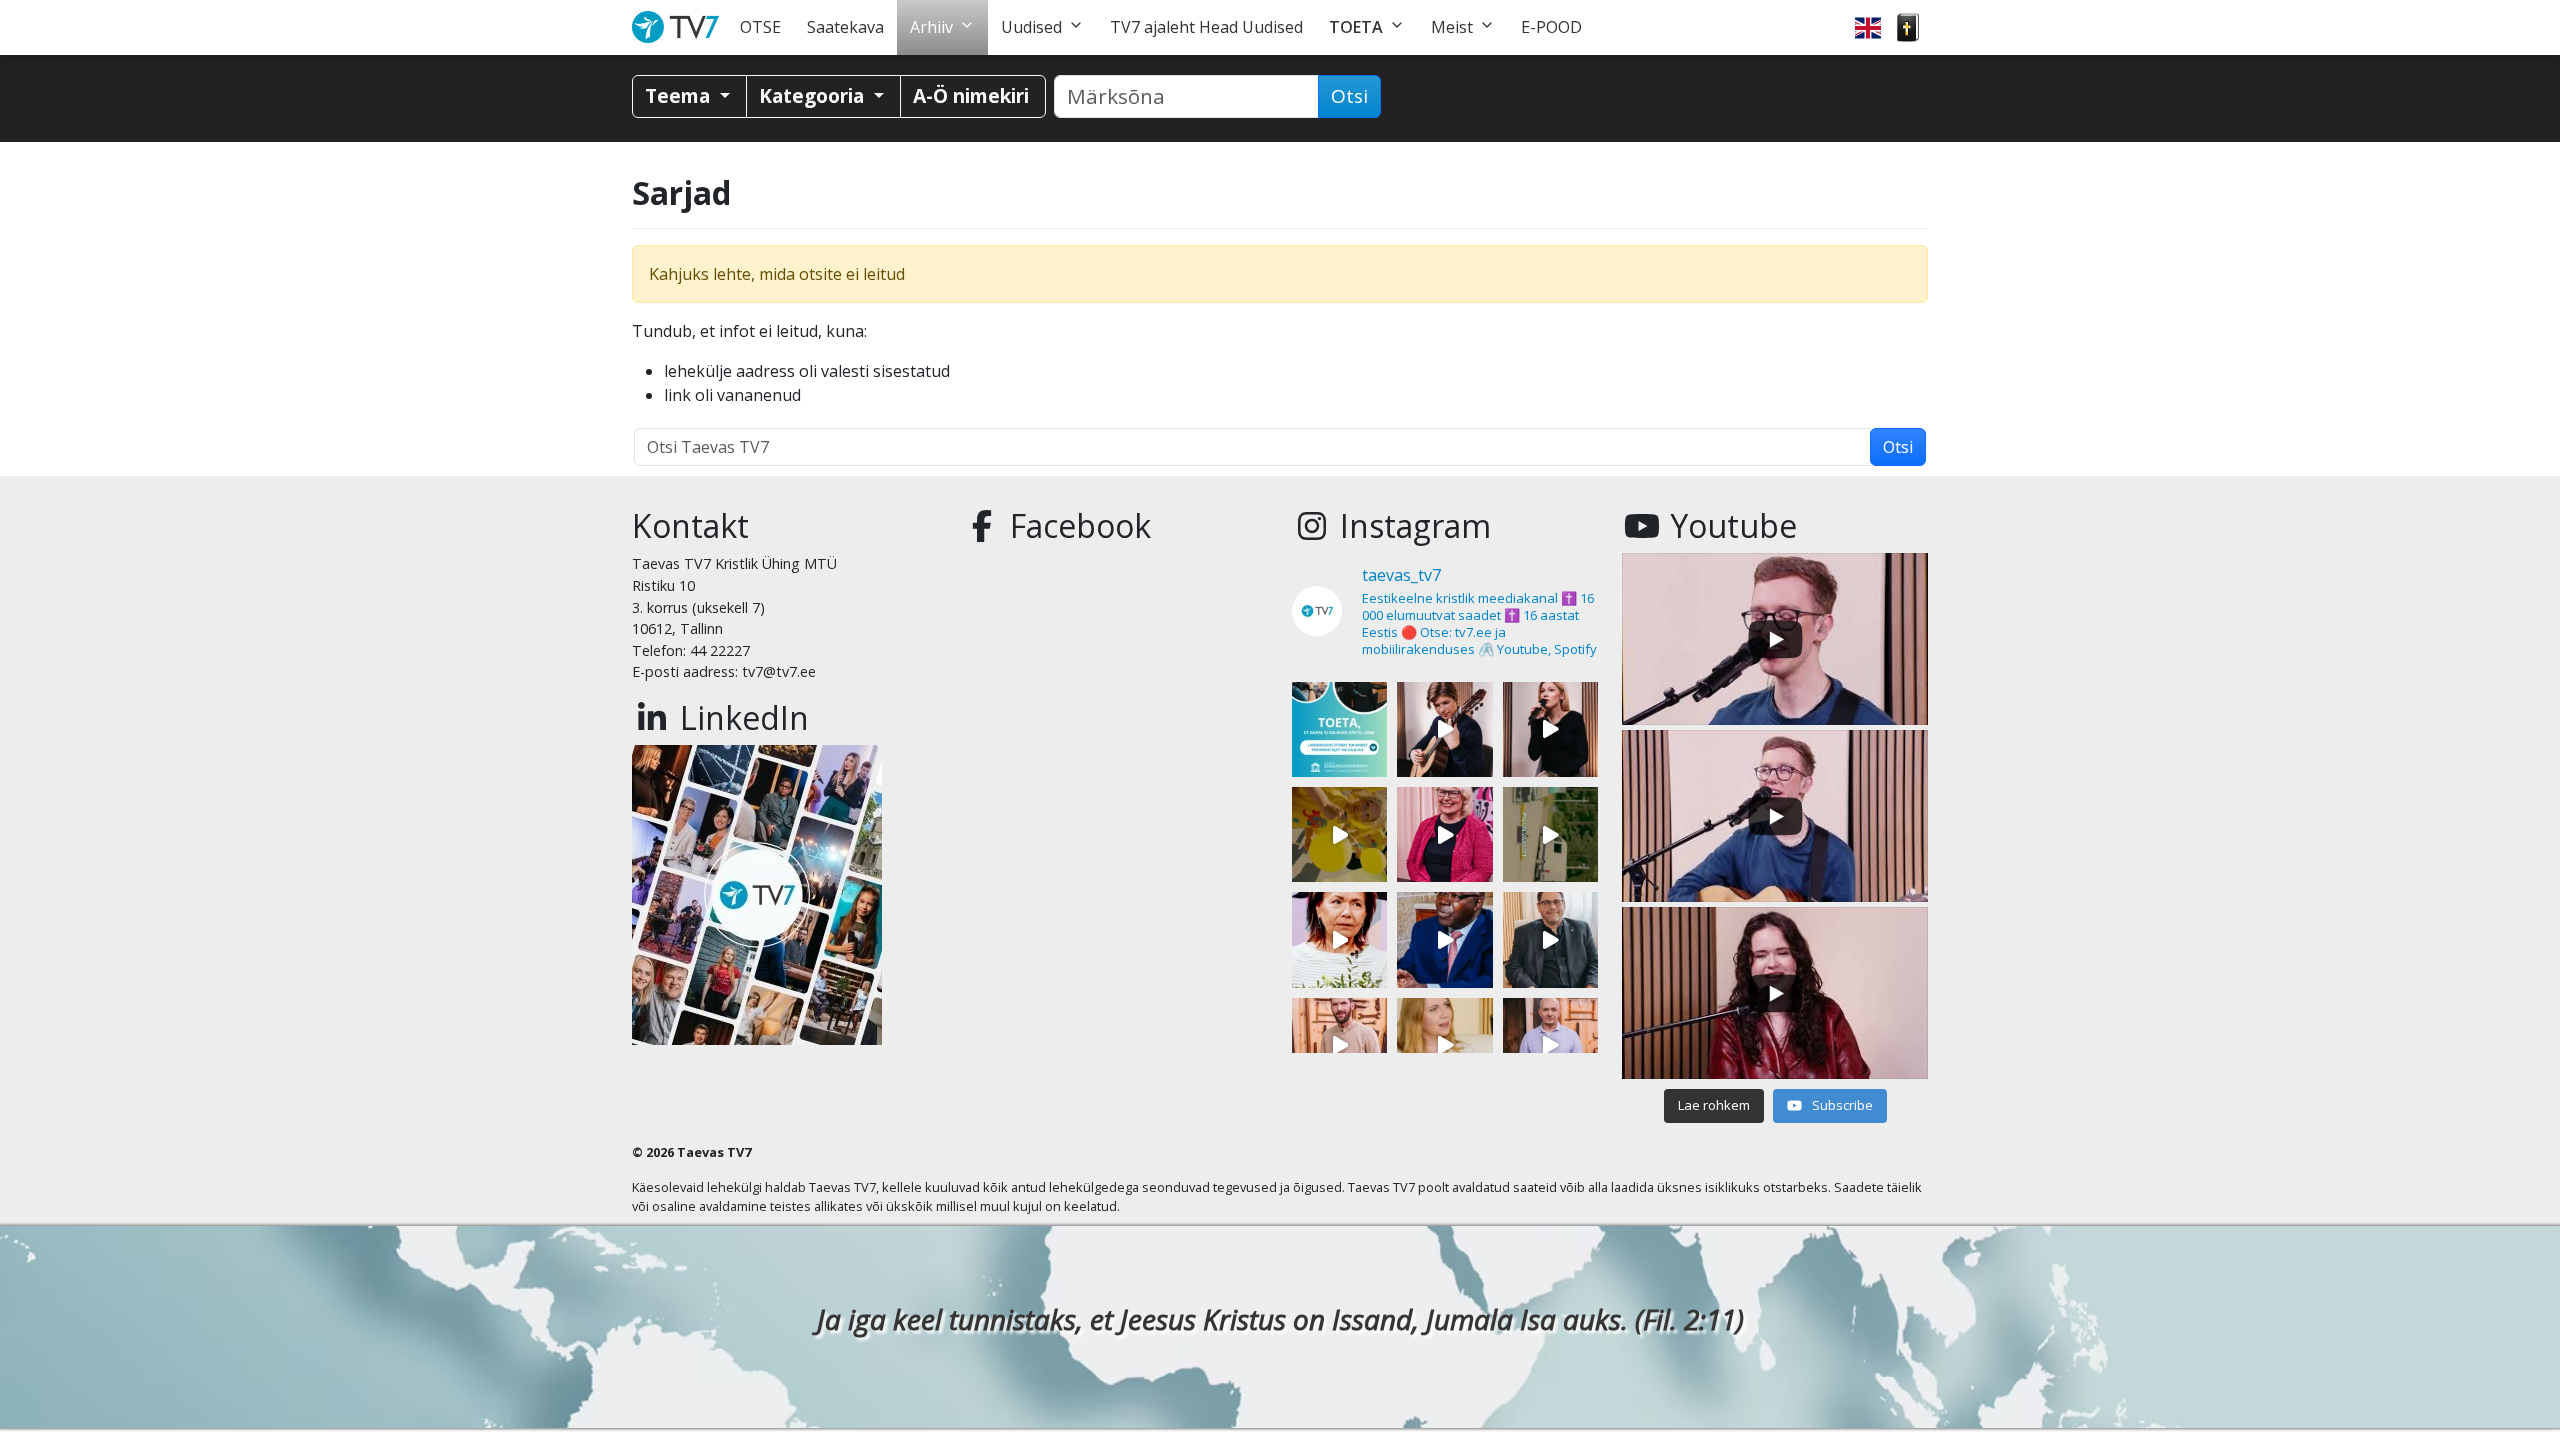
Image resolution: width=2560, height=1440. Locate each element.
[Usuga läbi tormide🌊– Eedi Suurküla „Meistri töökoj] (1550, 1045)
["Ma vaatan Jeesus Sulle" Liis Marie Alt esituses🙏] (1444, 729)
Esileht (679, 27)
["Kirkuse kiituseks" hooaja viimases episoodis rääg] (1444, 834)
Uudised (1031, 27)
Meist (1452, 27)
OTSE (760, 27)
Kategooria (814, 95)
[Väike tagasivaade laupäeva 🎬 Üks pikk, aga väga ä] (1550, 834)
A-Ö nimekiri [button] (971, 95)
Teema (680, 95)
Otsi (1349, 96)
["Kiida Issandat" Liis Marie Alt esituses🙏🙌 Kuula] (1550, 729)
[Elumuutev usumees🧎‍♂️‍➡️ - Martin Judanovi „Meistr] (1339, 1045)
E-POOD (1551, 27)
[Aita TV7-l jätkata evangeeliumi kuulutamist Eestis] (1339, 729)
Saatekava (845, 27)
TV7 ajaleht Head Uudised (1206, 27)
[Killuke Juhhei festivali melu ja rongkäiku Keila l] (1339, 834)
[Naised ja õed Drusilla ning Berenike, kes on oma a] (1339, 939)
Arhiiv (931, 27)
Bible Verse (1908, 27)
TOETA (1356, 27)
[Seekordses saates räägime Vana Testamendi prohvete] (1444, 1045)
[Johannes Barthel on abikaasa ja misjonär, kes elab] (1550, 939)
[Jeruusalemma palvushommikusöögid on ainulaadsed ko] (1444, 939)
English (1868, 27)
